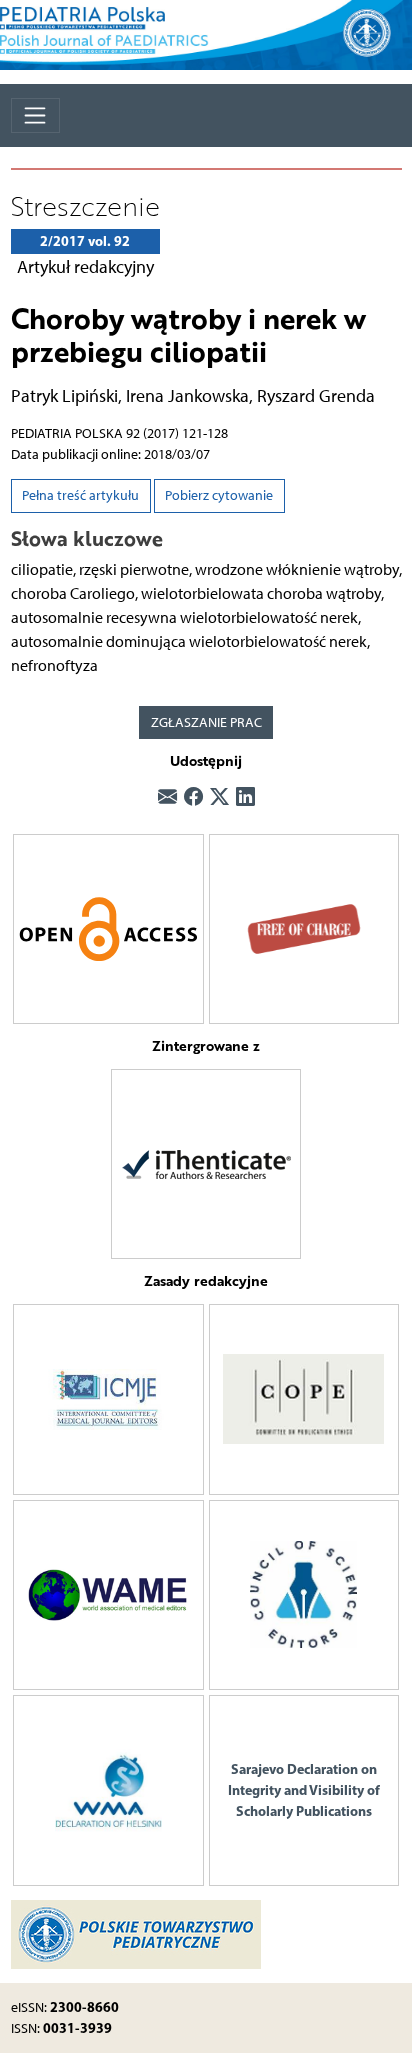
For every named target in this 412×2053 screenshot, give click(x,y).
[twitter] (219, 798)
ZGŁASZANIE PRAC (206, 722)
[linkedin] (245, 798)
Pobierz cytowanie (219, 495)
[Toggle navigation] (35, 115)
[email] (167, 798)
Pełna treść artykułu (80, 495)
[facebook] (193, 798)
